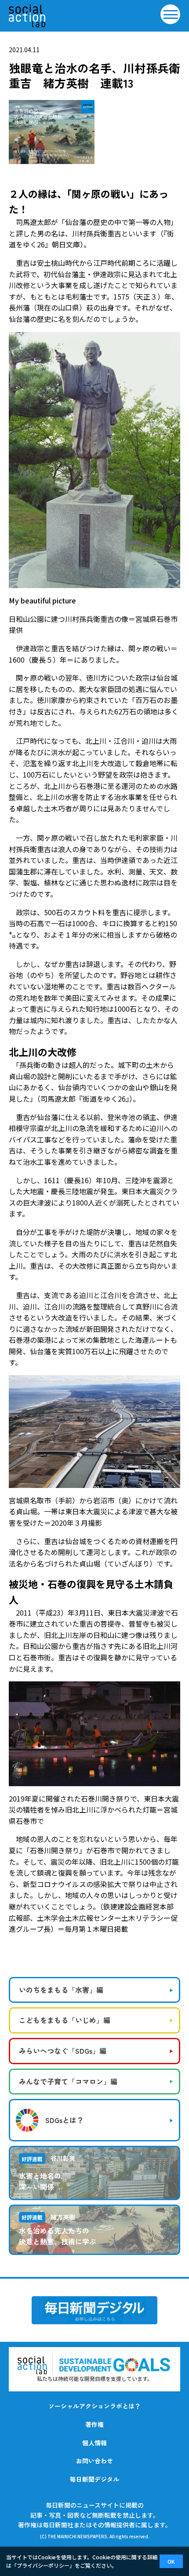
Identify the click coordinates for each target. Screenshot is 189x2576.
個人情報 (94, 2443)
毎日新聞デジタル (94, 2479)
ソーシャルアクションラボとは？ (94, 2406)
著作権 (94, 2424)
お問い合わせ (94, 2461)
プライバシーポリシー (43, 2565)
